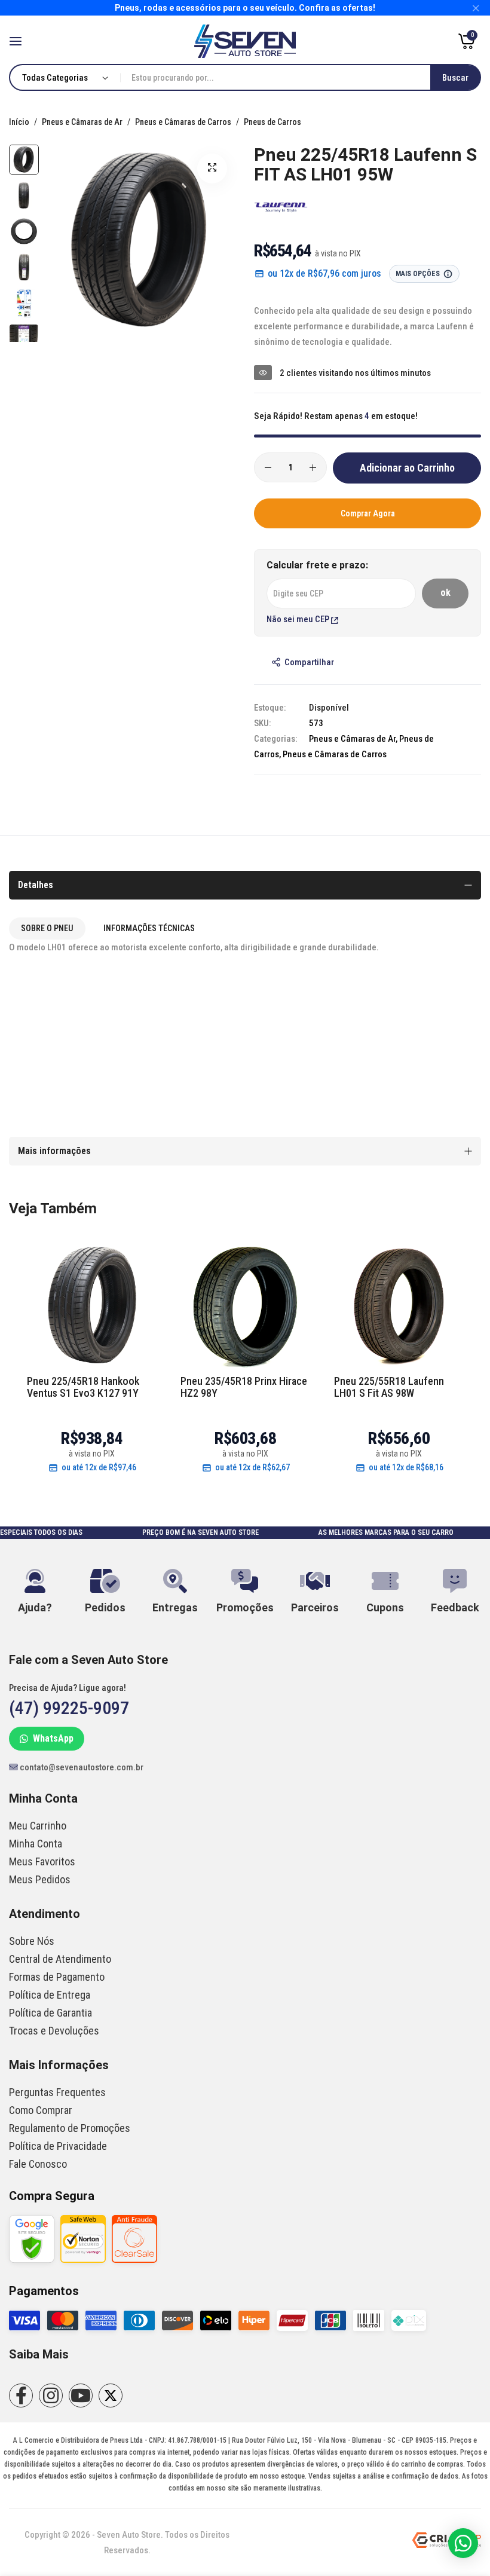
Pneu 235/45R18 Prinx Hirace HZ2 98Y (244, 1387)
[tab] (47, 928)
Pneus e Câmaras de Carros (184, 122)
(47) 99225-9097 (69, 1708)
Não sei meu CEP (299, 619)
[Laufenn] (281, 211)
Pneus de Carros (272, 122)
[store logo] (245, 41)
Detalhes (36, 885)
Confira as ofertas (336, 8)
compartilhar (309, 662)
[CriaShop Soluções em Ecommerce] (447, 2545)
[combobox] (300, 77)
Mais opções (418, 274)
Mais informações (54, 1151)
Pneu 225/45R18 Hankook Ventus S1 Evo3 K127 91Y (83, 1387)
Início (20, 122)
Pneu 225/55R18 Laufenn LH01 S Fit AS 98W (389, 1387)
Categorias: (275, 739)
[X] (111, 2396)
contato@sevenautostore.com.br (81, 1767)
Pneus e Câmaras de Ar (83, 122)
